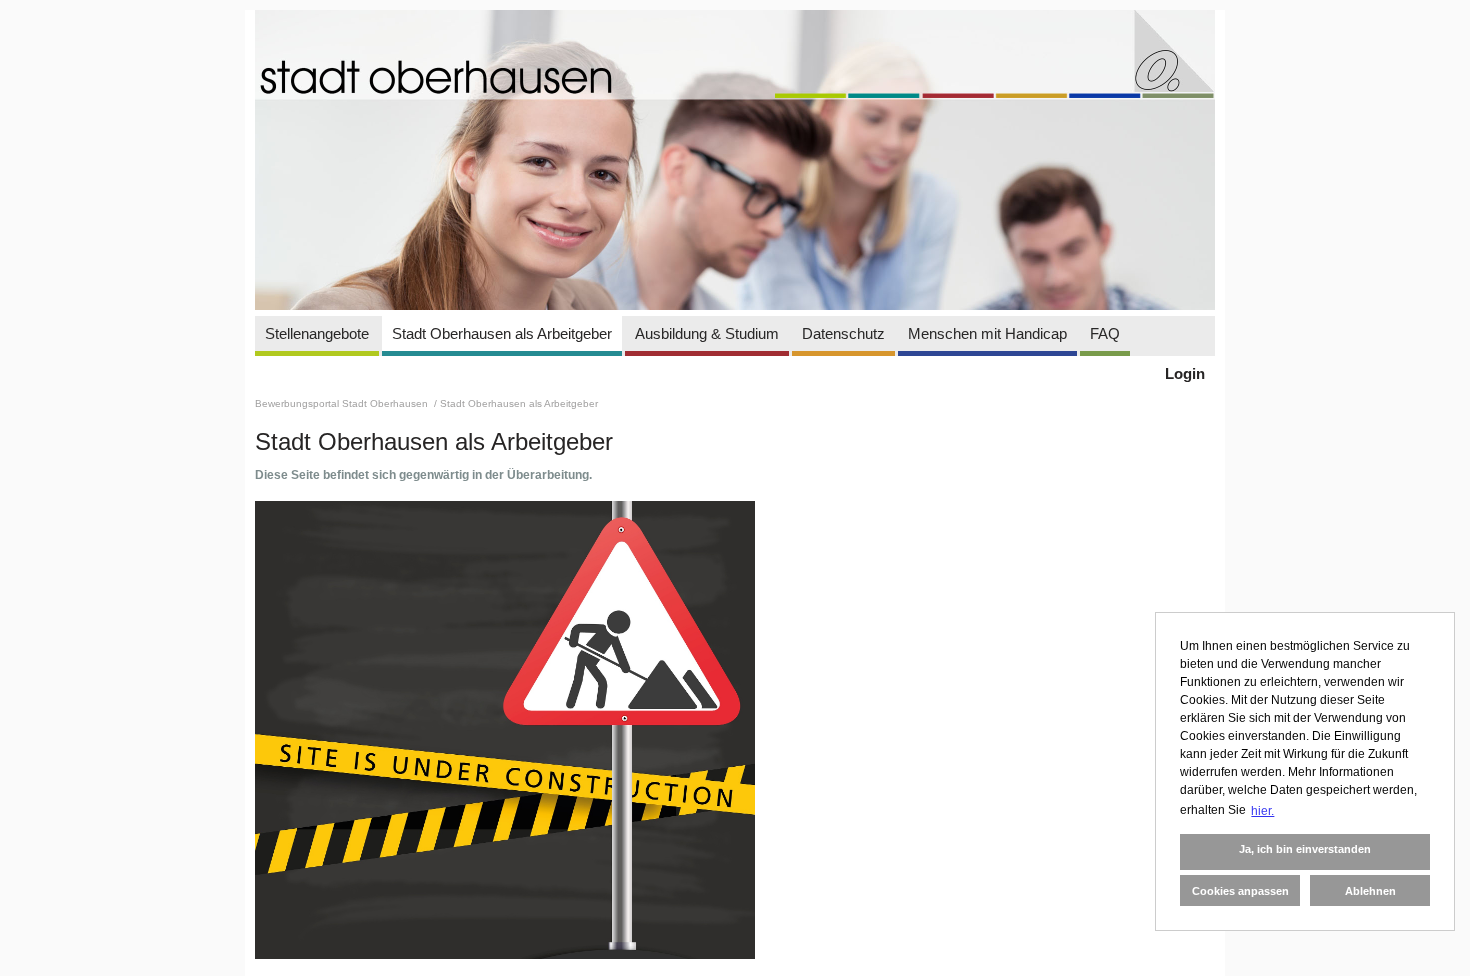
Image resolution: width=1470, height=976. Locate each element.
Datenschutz (843, 333)
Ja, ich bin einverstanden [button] (1305, 849)
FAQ (1105, 333)
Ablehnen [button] (1370, 891)
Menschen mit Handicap (987, 333)
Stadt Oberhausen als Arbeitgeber (502, 333)
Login (1185, 373)
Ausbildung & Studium (707, 333)
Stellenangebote (317, 333)
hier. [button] (1262, 811)
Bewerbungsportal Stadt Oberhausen (343, 403)
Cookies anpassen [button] (1240, 891)
